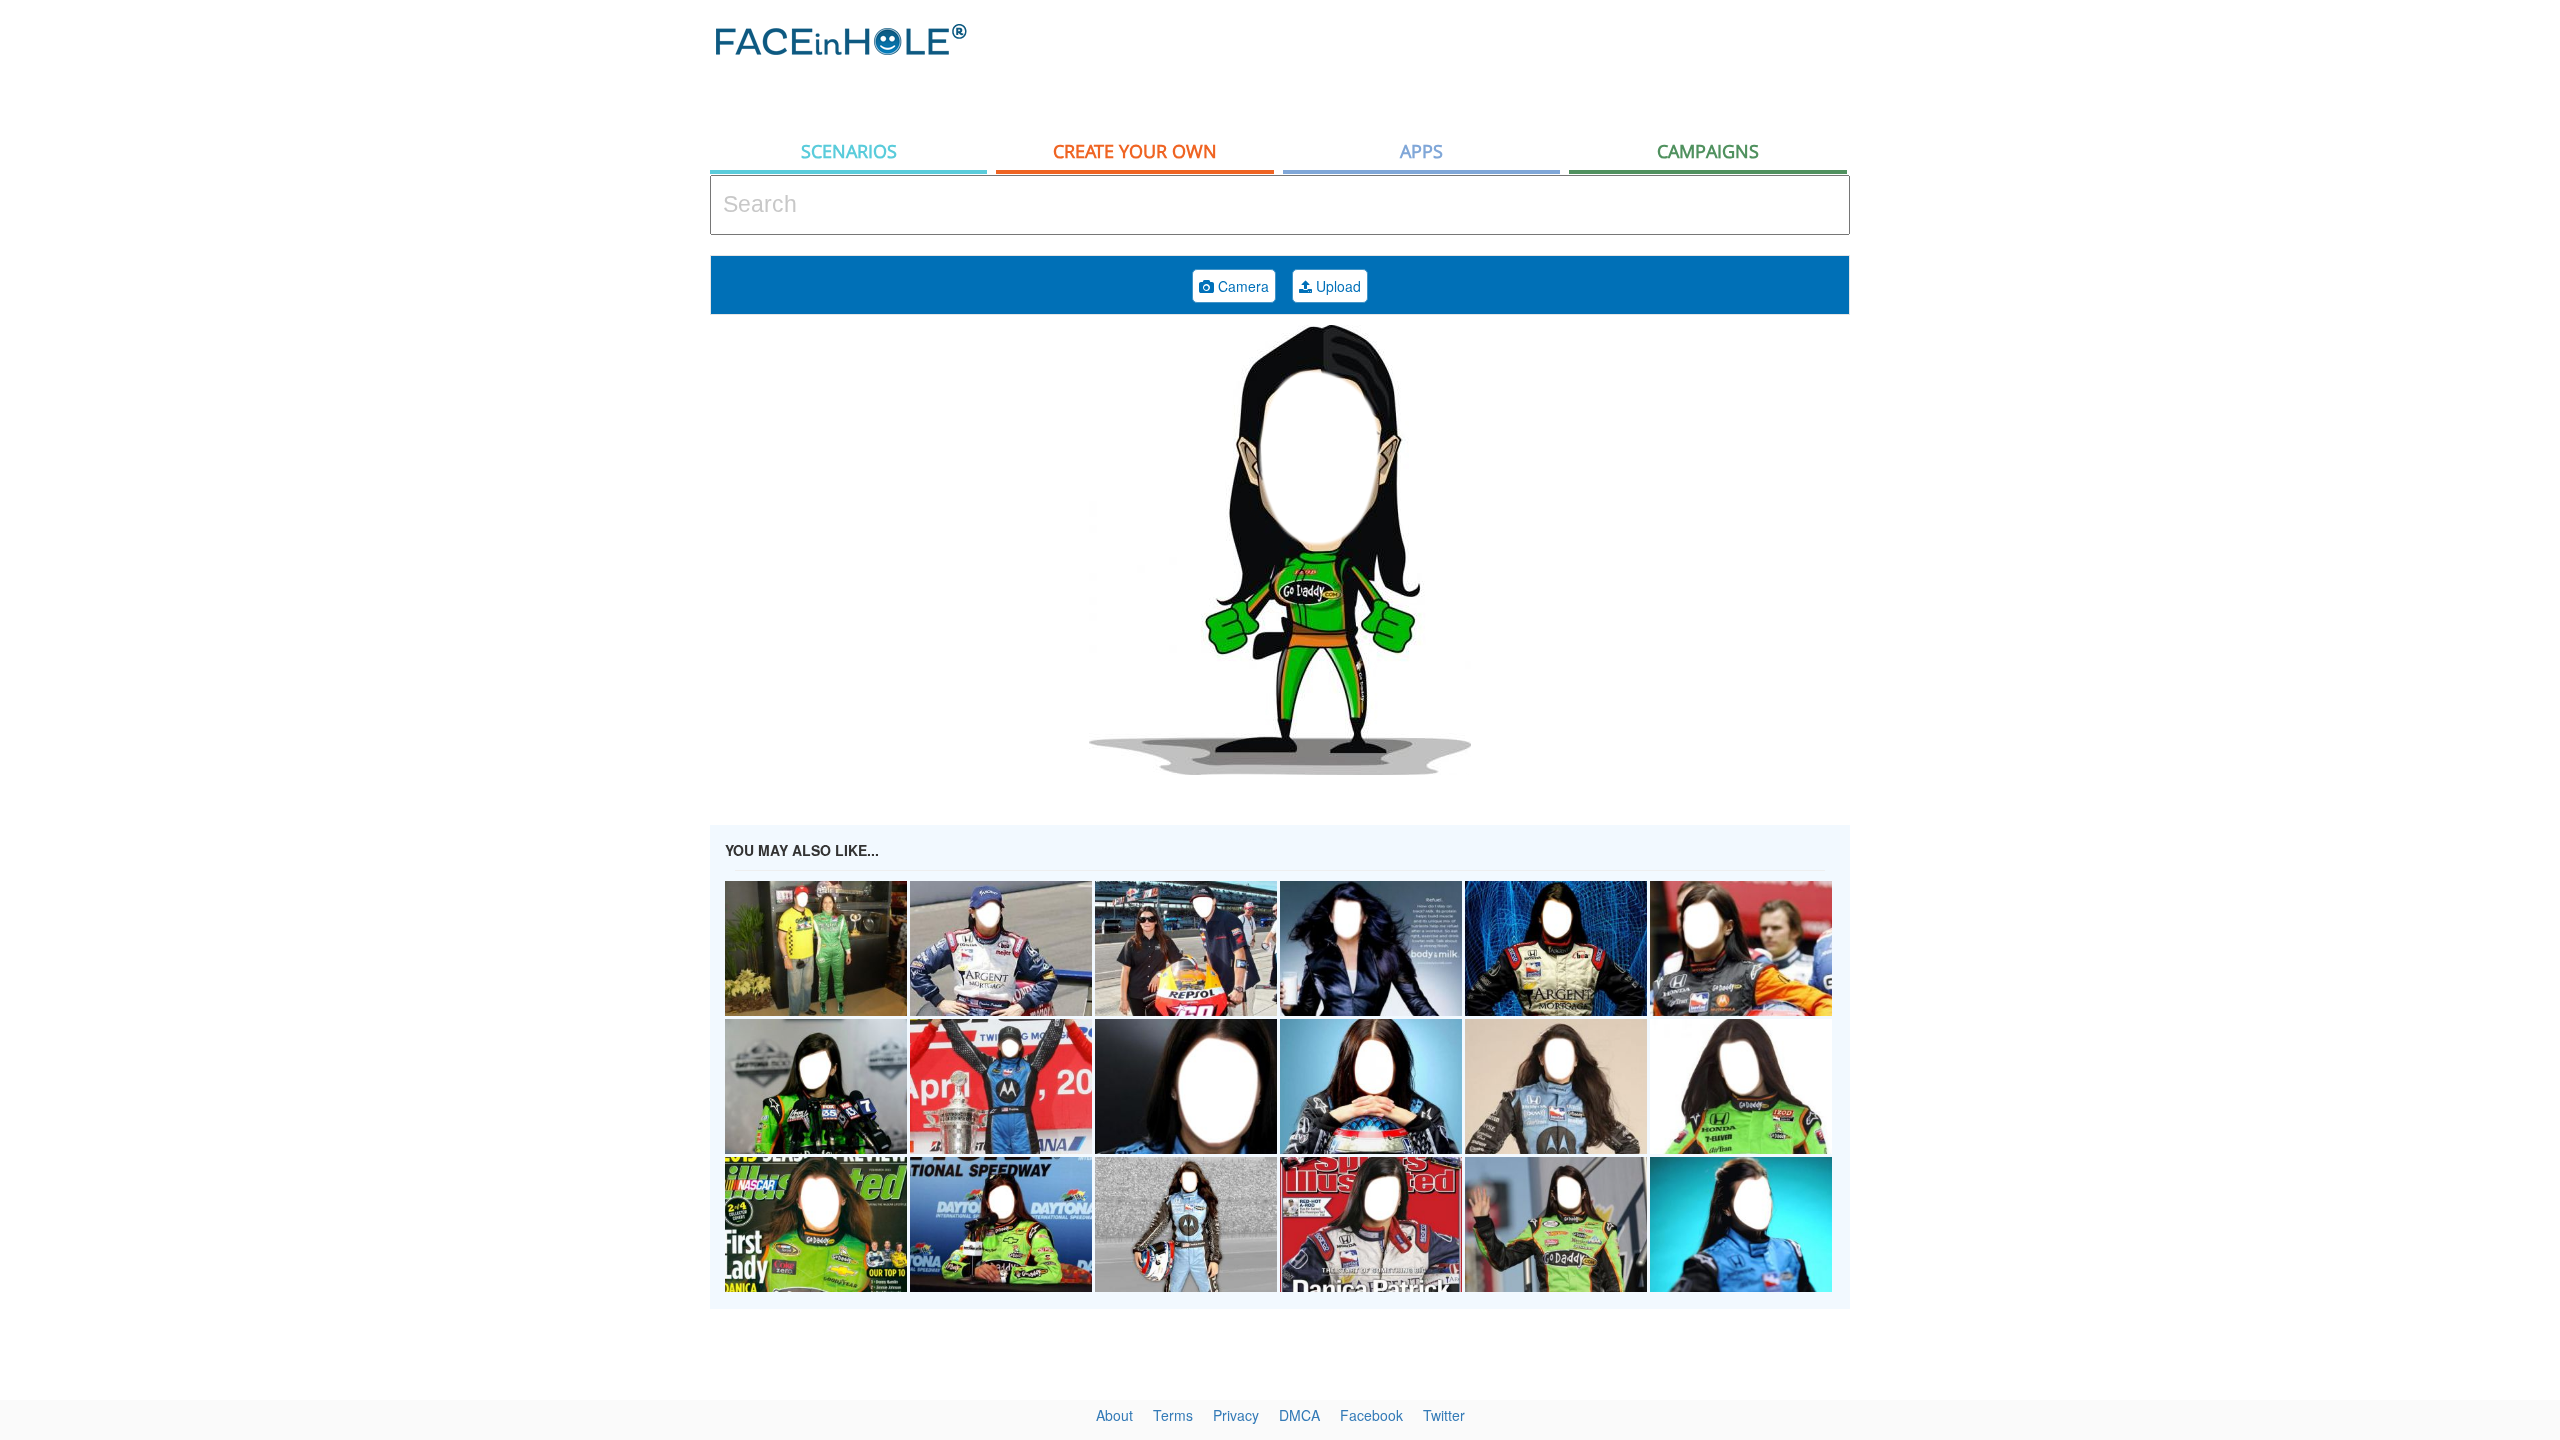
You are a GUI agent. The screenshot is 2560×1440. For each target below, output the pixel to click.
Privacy (1236, 1415)
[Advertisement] (2380, 320)
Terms (1173, 1415)
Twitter (1444, 1415)
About (1114, 1415)
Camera (1241, 286)
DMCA (1299, 1415)
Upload (1336, 286)
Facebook (1371, 1415)
